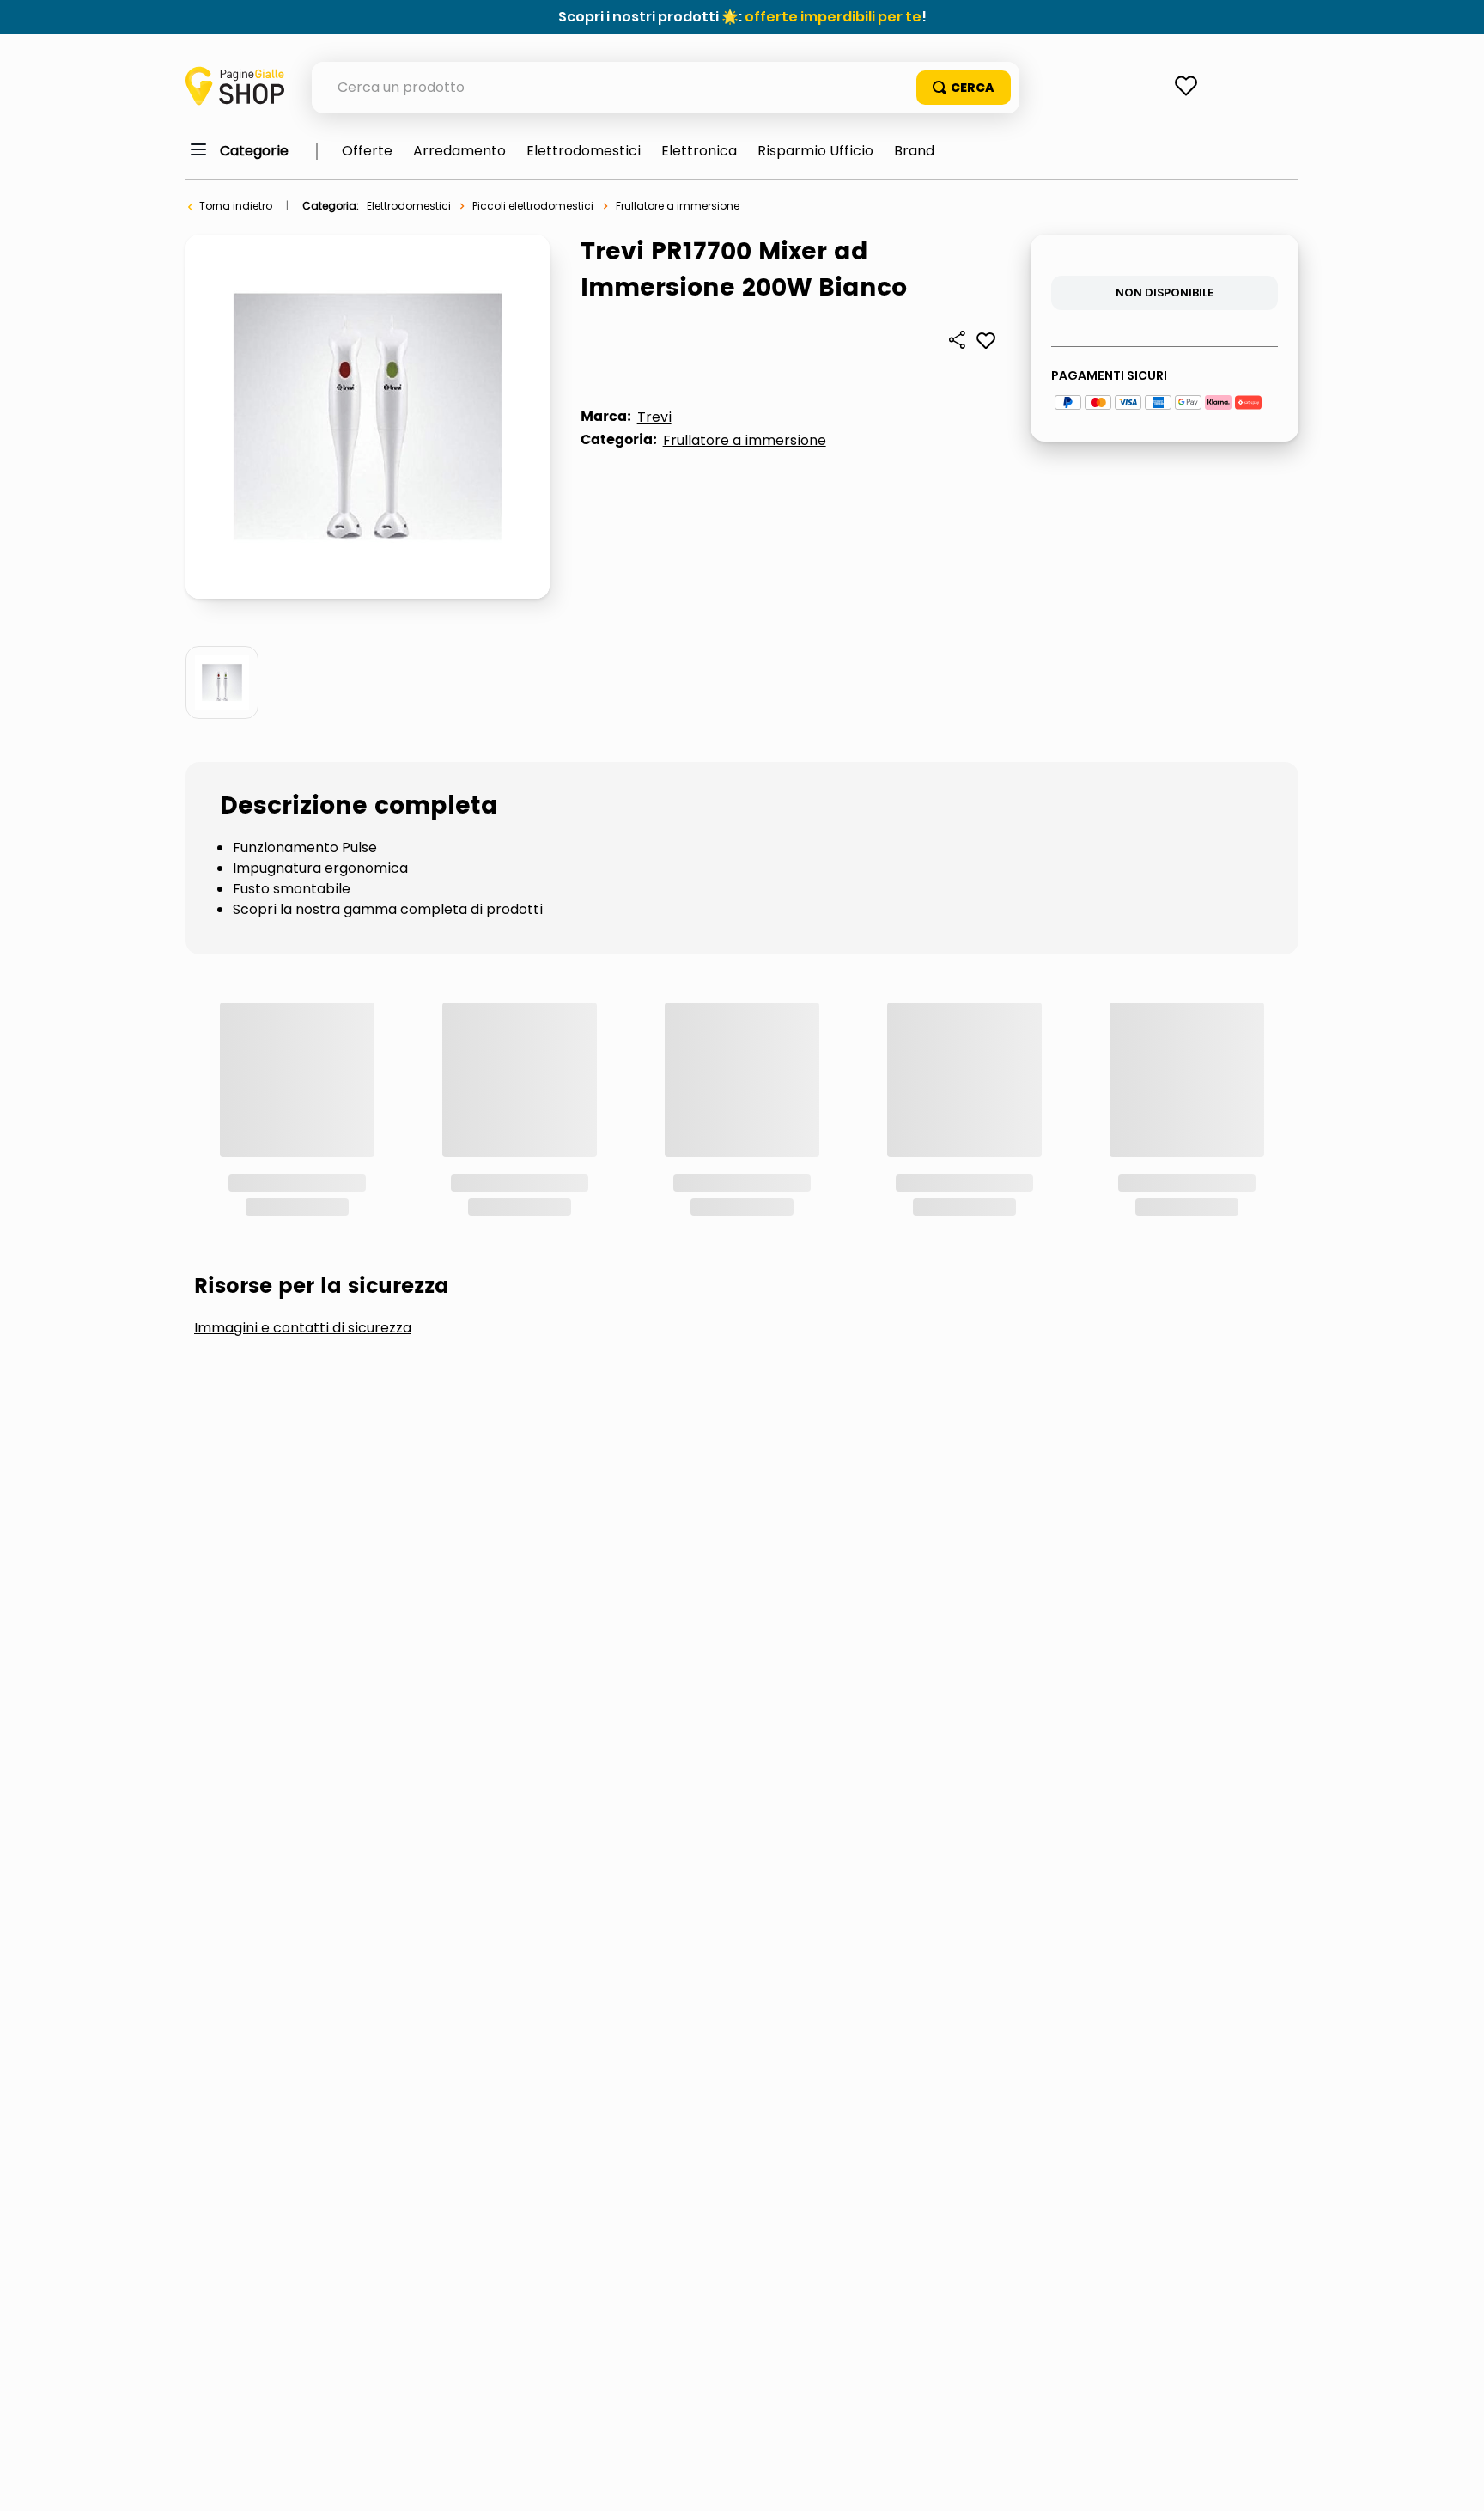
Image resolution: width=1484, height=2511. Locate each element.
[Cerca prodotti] (964, 88)
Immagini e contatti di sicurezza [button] (303, 1098)
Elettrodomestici (409, 206)
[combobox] (666, 88)
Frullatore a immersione (678, 206)
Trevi (654, 417)
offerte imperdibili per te (833, 17)
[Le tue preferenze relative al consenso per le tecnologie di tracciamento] (1454, 2481)
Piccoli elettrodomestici (533, 206)
